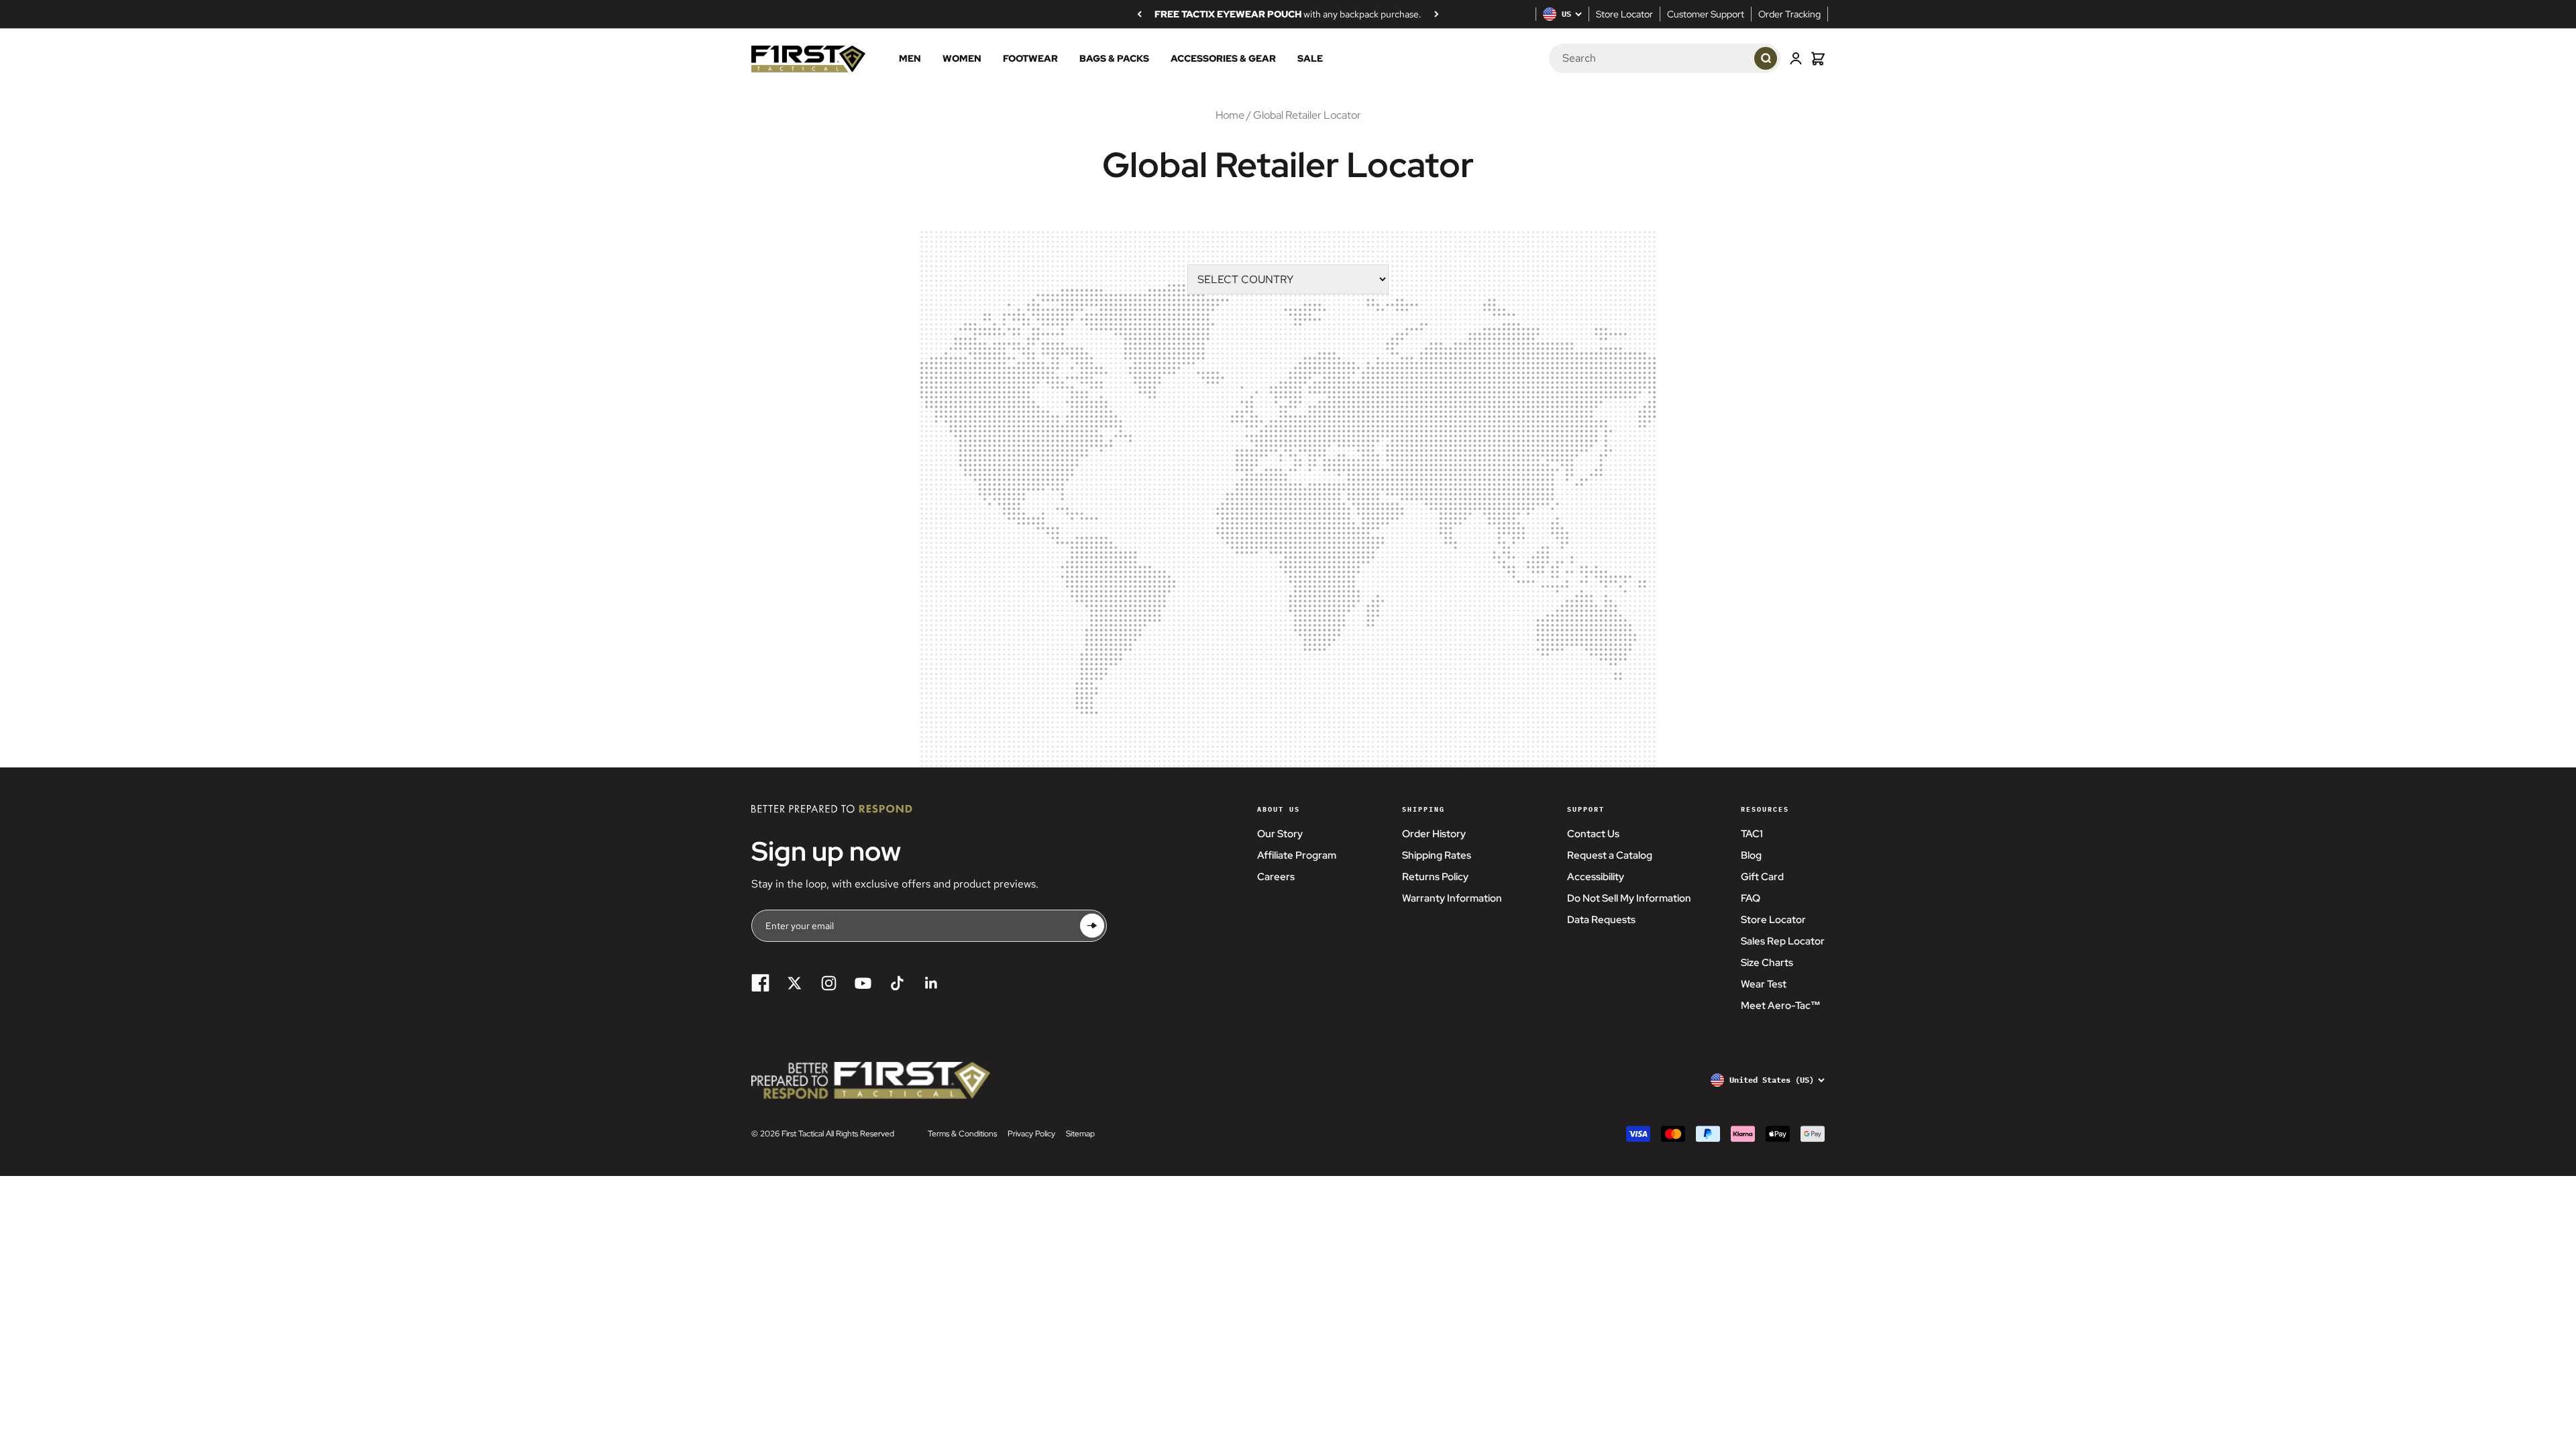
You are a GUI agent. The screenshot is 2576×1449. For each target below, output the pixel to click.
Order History (1434, 834)
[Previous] (1139, 14)
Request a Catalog (1610, 855)
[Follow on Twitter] (795, 983)
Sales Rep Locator (1783, 941)
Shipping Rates (1437, 855)
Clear (1731, 59)
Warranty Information (1452, 898)
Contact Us (1593, 834)
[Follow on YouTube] (863, 983)
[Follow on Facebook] (760, 983)
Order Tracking (1789, 14)
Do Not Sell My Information (1629, 898)
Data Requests (1601, 920)
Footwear (1030, 59)
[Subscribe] (1092, 926)
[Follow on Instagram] (829, 983)
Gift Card (1762, 877)
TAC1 (1752, 834)
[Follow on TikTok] (897, 983)
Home (1230, 115)
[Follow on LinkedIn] (931, 983)
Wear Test (1764, 984)
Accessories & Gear (1223, 59)
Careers (1276, 877)
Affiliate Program (1297, 855)
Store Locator (1624, 14)
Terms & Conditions (962, 1134)
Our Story (1280, 834)
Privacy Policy (1031, 1134)
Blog (1751, 855)
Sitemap (1080, 1134)
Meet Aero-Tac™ (1781, 1006)
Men (910, 59)
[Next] (1437, 14)
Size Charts (1767, 963)
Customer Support (1706, 14)
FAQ (1751, 898)
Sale (1310, 59)
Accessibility (1596, 877)
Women (962, 59)
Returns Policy (1435, 877)
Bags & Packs (1114, 59)
